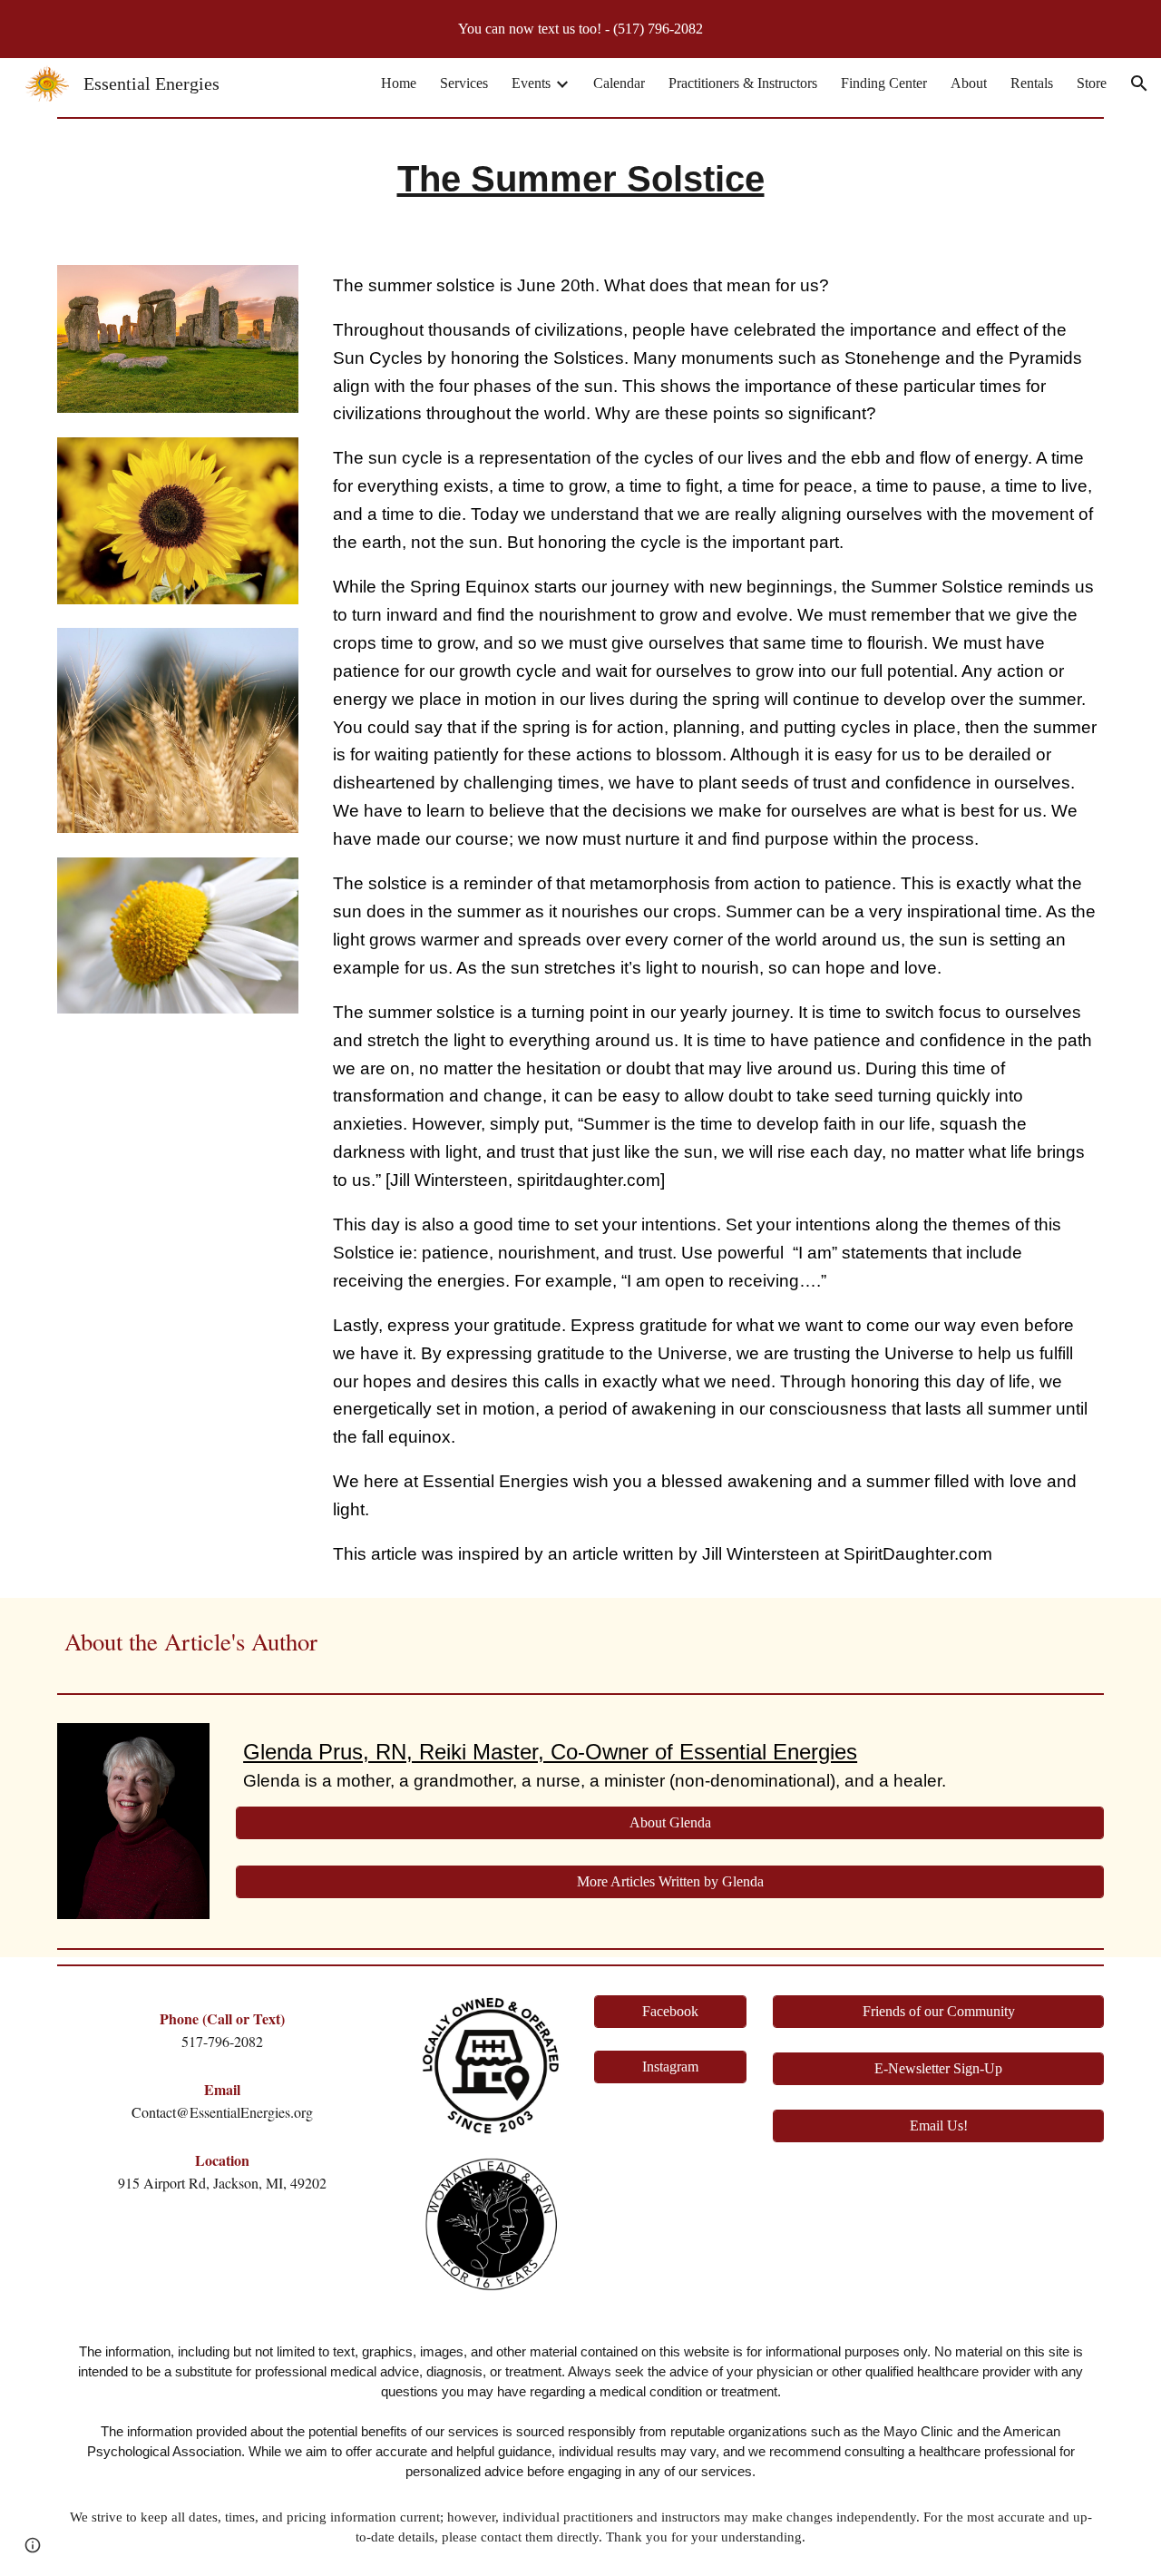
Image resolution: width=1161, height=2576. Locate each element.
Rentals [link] (1032, 83)
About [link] (969, 83)
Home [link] (399, 83)
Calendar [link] (619, 83)
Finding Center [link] (884, 83)
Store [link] (1092, 83)
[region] (580, 29)
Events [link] (531, 83)
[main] (580, 184)
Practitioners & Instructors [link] (743, 83)
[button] (1139, 83)
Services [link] (464, 83)
